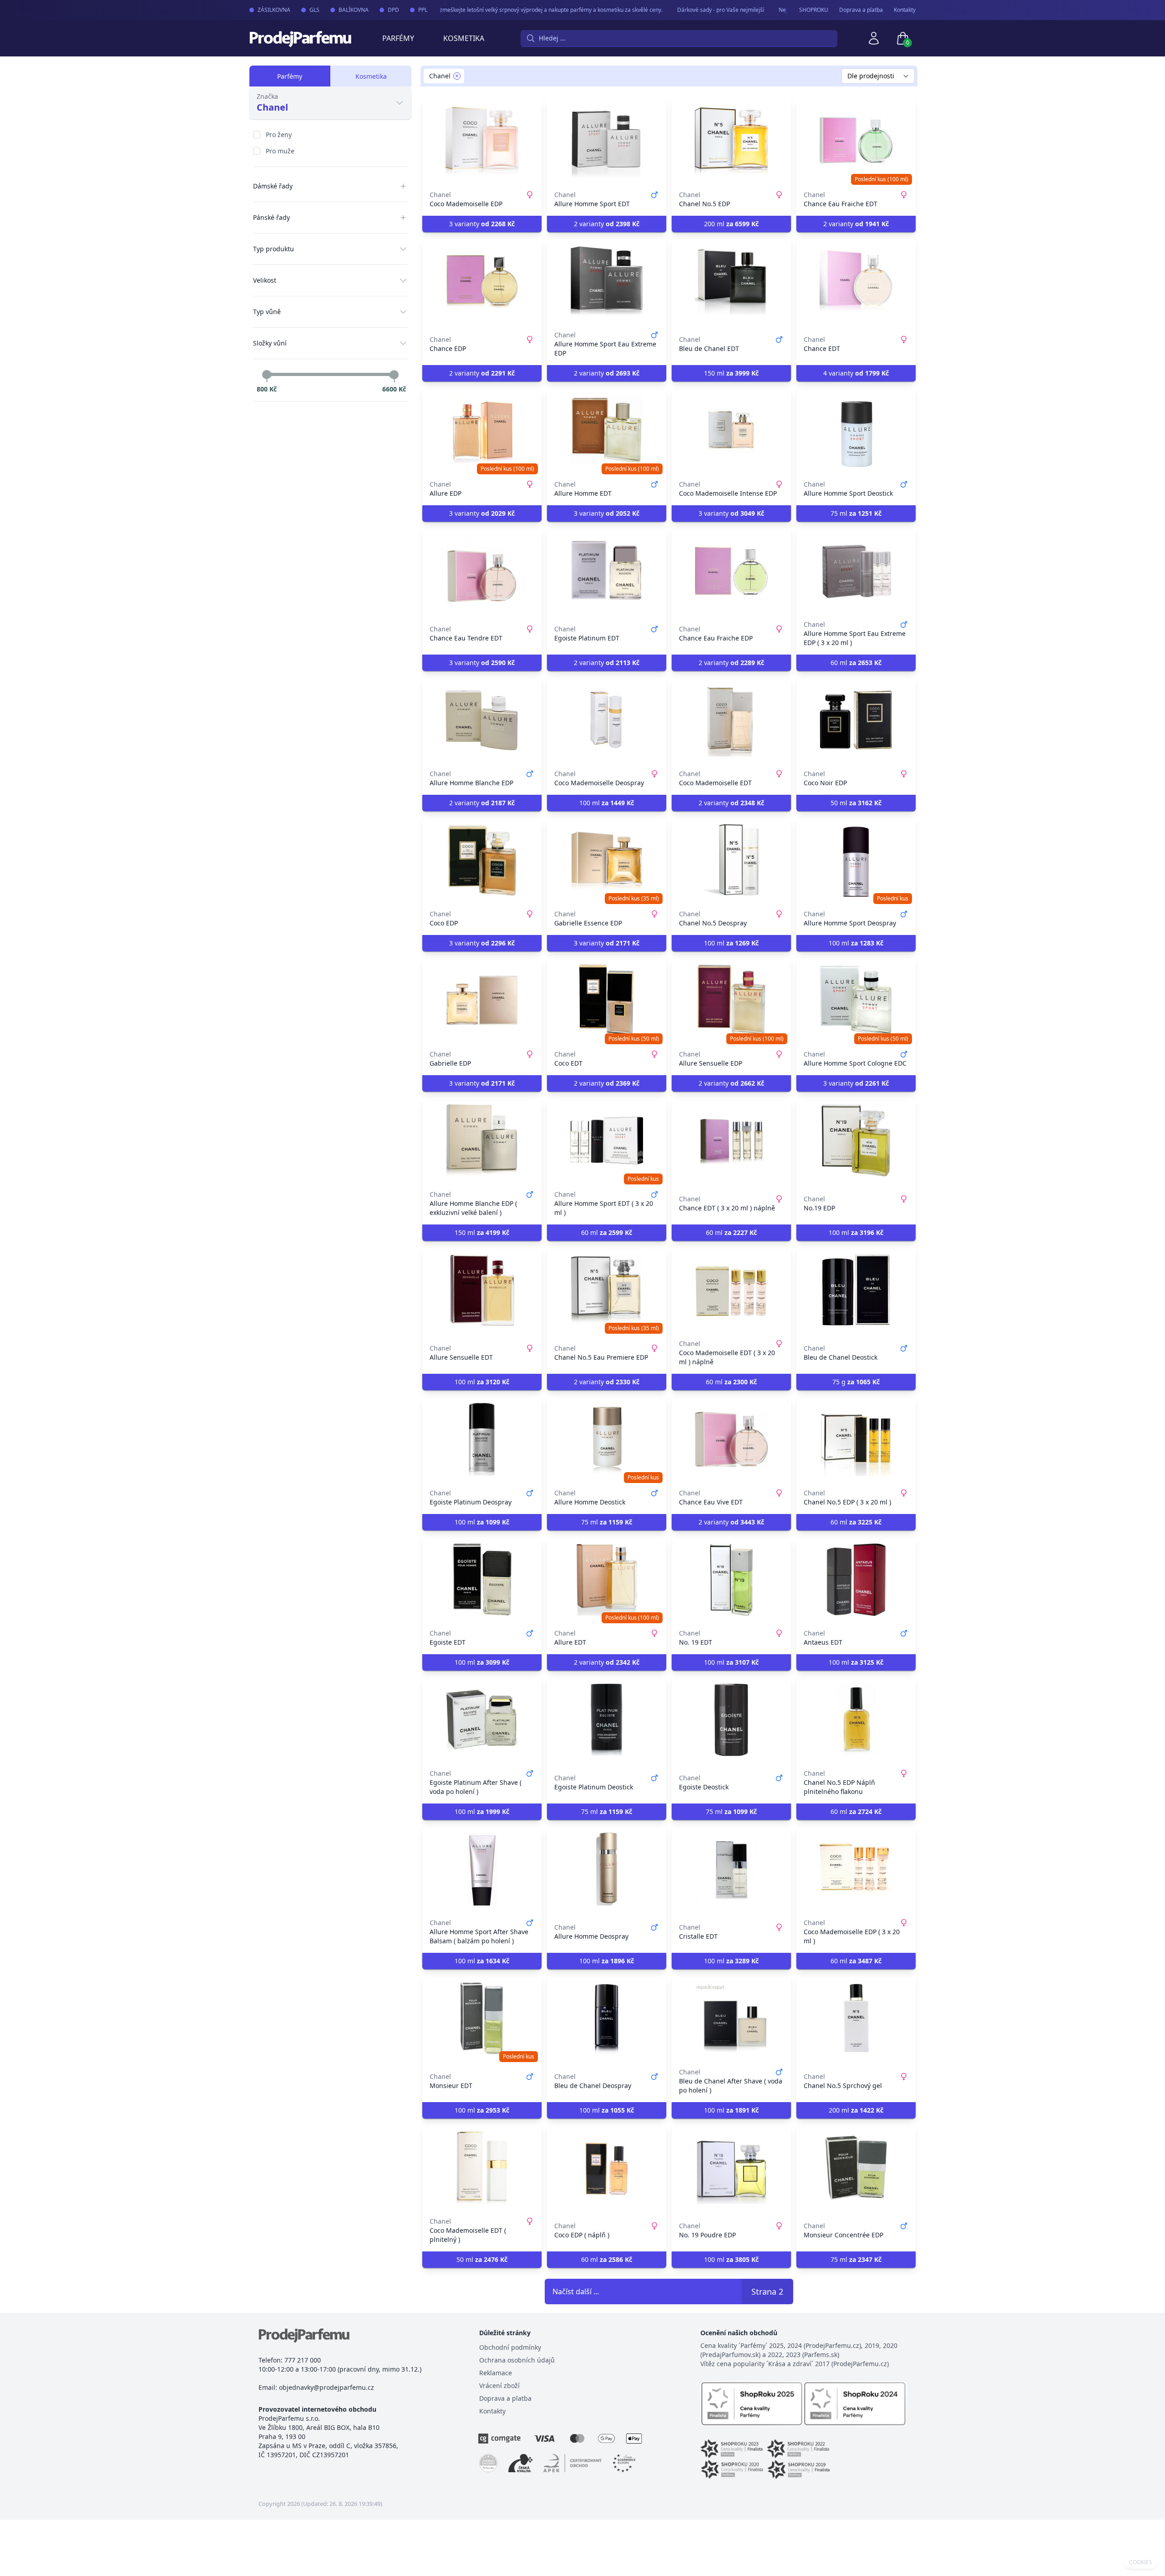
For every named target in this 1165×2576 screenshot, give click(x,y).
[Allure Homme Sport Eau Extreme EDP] (607, 281)
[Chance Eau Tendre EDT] (482, 571)
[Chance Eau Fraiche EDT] (856, 141)
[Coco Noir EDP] (856, 720)
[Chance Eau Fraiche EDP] (731, 571)
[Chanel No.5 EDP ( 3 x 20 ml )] (856, 1439)
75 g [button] (856, 1382)
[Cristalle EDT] (731, 1869)
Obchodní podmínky (510, 2347)
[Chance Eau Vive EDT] (731, 1439)
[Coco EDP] (482, 860)
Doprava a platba (861, 10)
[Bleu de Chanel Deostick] (856, 1290)
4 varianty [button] (856, 373)
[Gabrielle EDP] (482, 1001)
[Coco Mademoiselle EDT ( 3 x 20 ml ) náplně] (731, 1290)
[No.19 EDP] (856, 1141)
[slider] (267, 375)
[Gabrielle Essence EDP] (607, 860)
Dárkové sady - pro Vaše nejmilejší (685, 10)
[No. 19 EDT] (731, 1580)
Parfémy (398, 38)
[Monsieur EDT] (482, 2018)
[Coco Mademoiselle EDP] (482, 141)
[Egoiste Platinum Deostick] (607, 1720)
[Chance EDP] (482, 281)
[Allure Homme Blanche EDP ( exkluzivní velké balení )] (482, 1141)
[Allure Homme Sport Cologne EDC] (856, 1001)
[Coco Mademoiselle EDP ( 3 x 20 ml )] (856, 1869)
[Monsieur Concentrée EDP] (856, 2168)
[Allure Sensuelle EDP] (731, 1001)
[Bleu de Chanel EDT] (731, 281)
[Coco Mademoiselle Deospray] (607, 720)
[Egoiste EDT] (482, 1580)
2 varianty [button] (607, 224)
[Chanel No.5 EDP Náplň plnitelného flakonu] (856, 1720)
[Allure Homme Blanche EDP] (482, 720)
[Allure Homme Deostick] (607, 1439)
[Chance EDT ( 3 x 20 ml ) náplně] (731, 1141)
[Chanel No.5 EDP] (731, 141)
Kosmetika (464, 38)
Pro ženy (279, 135)
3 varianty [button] (482, 224)
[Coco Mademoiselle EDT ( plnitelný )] (482, 2168)
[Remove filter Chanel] (457, 76)
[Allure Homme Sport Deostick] (856, 431)
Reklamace (496, 2373)
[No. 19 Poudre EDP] (731, 2168)
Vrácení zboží (499, 2385)
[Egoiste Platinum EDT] (607, 571)
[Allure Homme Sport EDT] (607, 141)
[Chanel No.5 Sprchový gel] (856, 2018)
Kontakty (905, 10)
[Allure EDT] (607, 1580)
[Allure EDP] (482, 431)
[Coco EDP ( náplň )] (607, 2168)
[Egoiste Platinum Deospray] (482, 1439)
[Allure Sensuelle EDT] (482, 1290)
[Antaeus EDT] (856, 1580)
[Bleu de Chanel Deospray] (607, 2018)
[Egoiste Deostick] (731, 1720)
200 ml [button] (731, 224)
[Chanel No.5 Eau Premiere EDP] (607, 1290)
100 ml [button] (607, 803)
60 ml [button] (856, 663)
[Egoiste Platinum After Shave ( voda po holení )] (482, 1720)
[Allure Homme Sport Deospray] (856, 860)
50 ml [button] (856, 803)
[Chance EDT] (856, 281)
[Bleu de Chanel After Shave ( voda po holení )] (731, 2018)
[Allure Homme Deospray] (607, 1869)
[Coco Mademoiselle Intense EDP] (731, 431)
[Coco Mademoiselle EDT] (731, 720)
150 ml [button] (731, 373)
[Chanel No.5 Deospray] (731, 860)
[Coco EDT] (607, 1001)
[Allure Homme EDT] (607, 431)
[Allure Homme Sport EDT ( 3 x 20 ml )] (607, 1141)
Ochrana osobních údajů (517, 2360)
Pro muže (280, 151)
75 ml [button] (856, 513)
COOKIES (1141, 2562)
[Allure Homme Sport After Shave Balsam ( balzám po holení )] (482, 1869)
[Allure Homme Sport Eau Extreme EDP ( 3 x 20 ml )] (856, 571)
